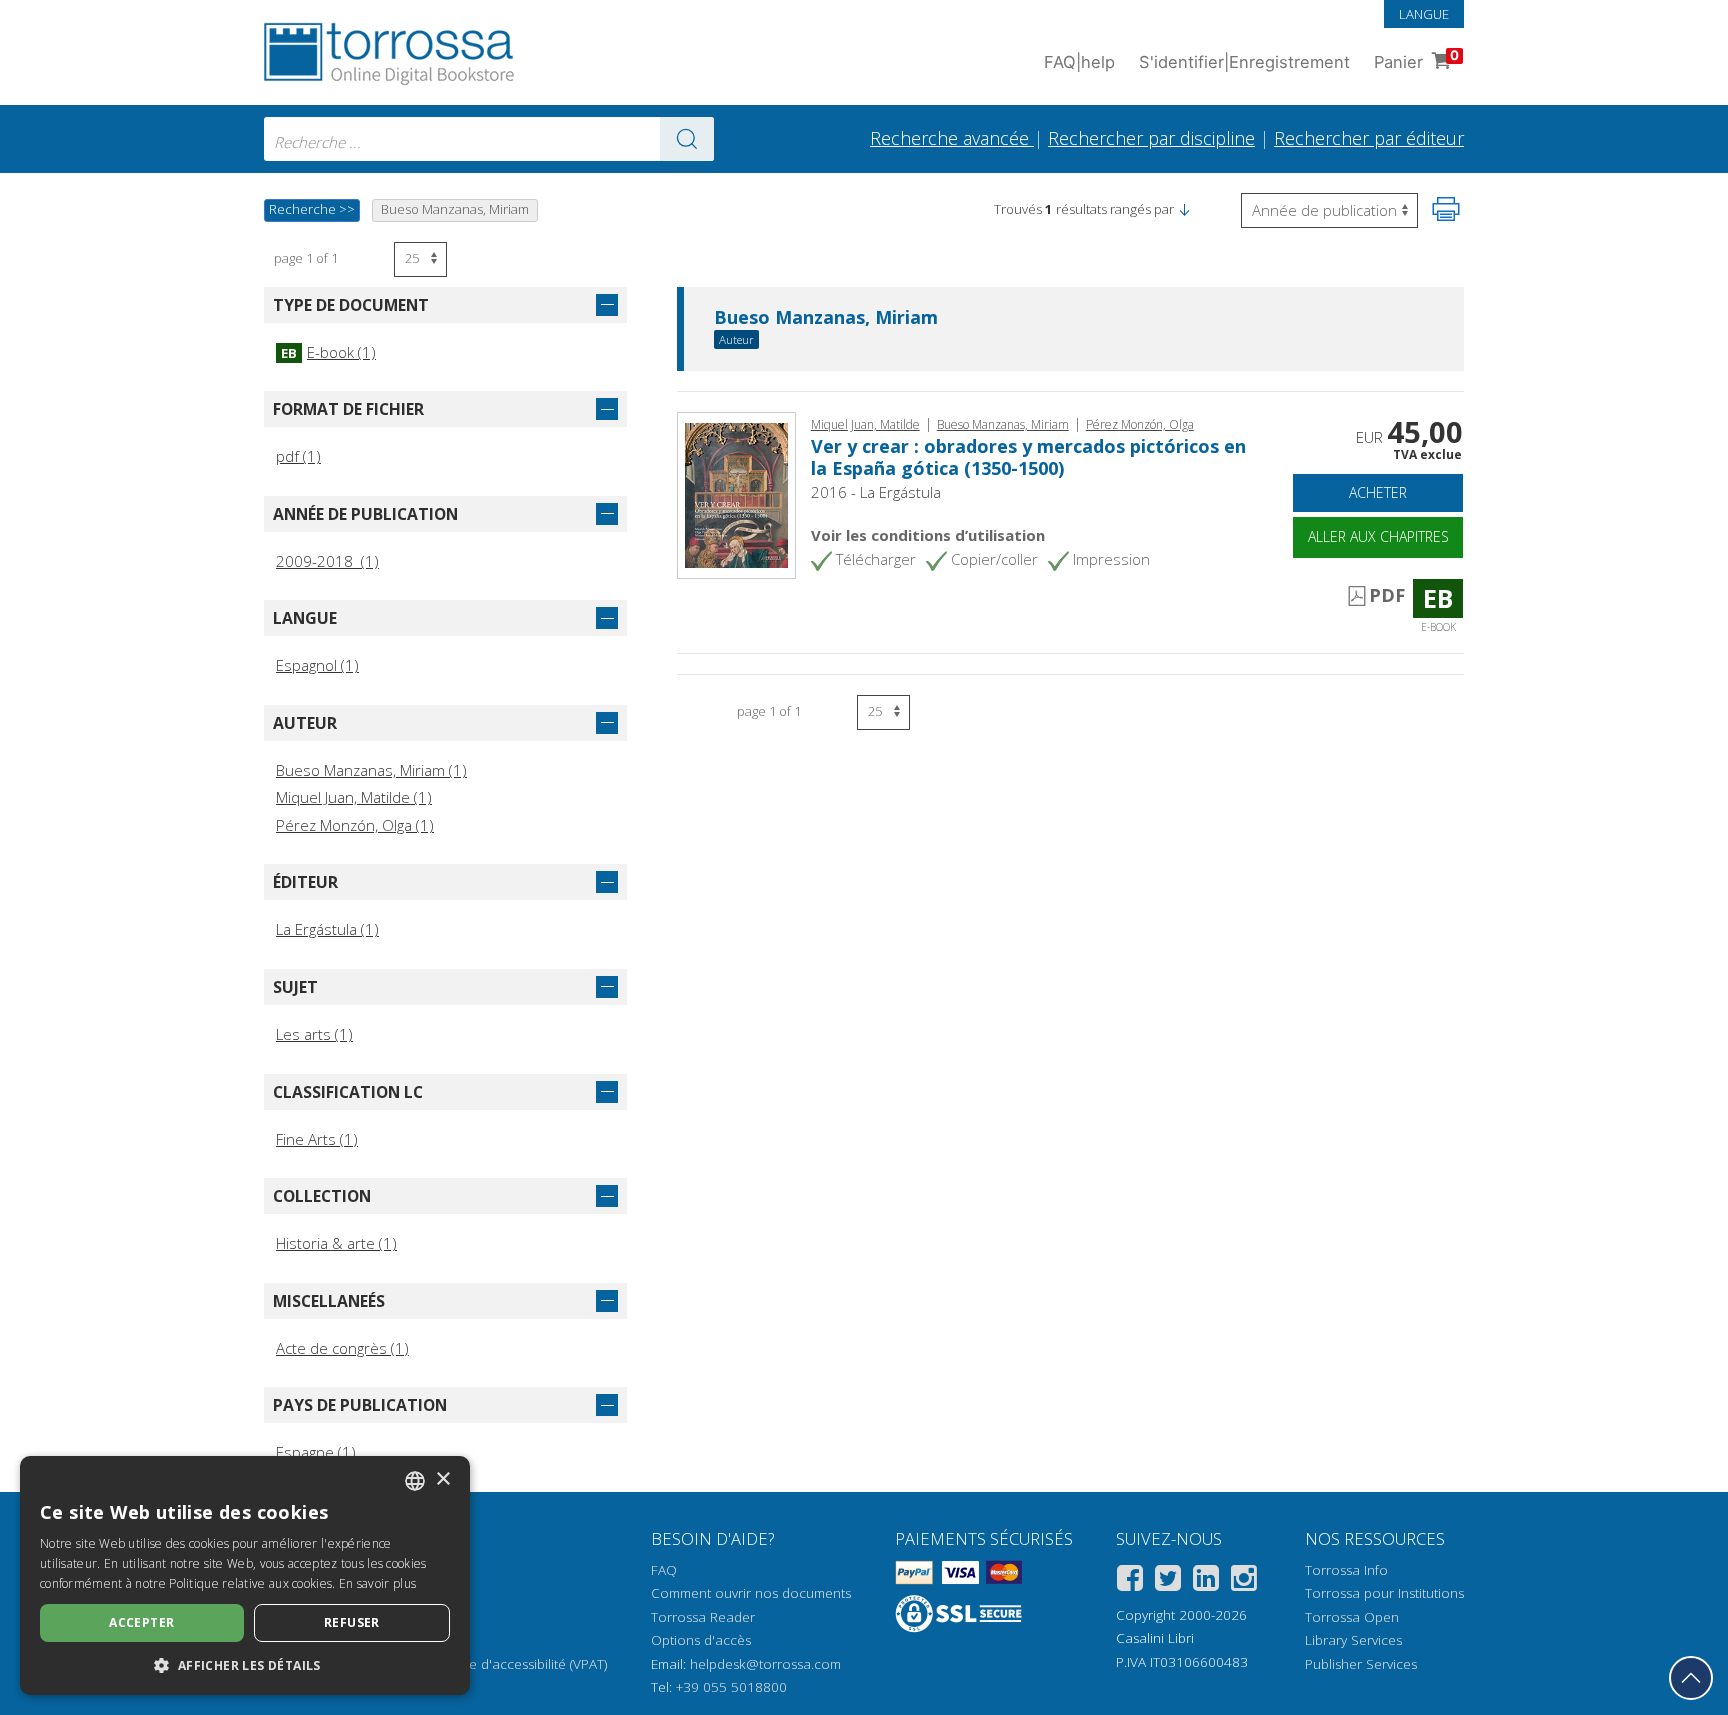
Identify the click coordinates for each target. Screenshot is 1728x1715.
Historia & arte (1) (336, 1243)
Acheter (1378, 492)
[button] (1184, 209)
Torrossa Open (1352, 1617)
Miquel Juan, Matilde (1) (354, 797)
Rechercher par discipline (1151, 138)
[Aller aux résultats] (687, 139)
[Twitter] (1168, 1581)
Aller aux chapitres (1378, 536)
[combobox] (489, 139)
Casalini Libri (1155, 1638)
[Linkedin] (1206, 1581)
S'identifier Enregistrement (1244, 62)
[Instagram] (1244, 1581)
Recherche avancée (952, 138)
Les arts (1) (314, 1034)
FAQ (664, 1570)
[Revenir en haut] (1691, 1678)
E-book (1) (328, 352)
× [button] (442, 1479)
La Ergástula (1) (327, 929)
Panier (1416, 59)
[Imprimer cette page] (1446, 209)
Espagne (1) (316, 1452)
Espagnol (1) (317, 665)
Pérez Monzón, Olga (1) (355, 825)
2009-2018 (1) (327, 561)
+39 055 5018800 (731, 1687)
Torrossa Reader (703, 1617)
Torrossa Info (1346, 1570)
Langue (1424, 14)
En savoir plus (377, 1583)
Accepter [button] (141, 1622)
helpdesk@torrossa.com (765, 1664)
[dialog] (245, 1575)
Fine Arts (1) (317, 1139)
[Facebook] (1130, 1581)
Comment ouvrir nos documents (751, 1593)
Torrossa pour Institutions (1384, 1593)
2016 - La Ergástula (876, 492)
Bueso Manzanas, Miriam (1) (371, 770)
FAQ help (1079, 62)
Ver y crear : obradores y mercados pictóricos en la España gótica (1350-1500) (1028, 457)
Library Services (1353, 1640)
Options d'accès (701, 1640)
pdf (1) (298, 456)
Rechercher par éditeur (1369, 138)
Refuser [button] (352, 1622)
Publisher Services (1361, 1664)
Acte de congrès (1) (342, 1348)
